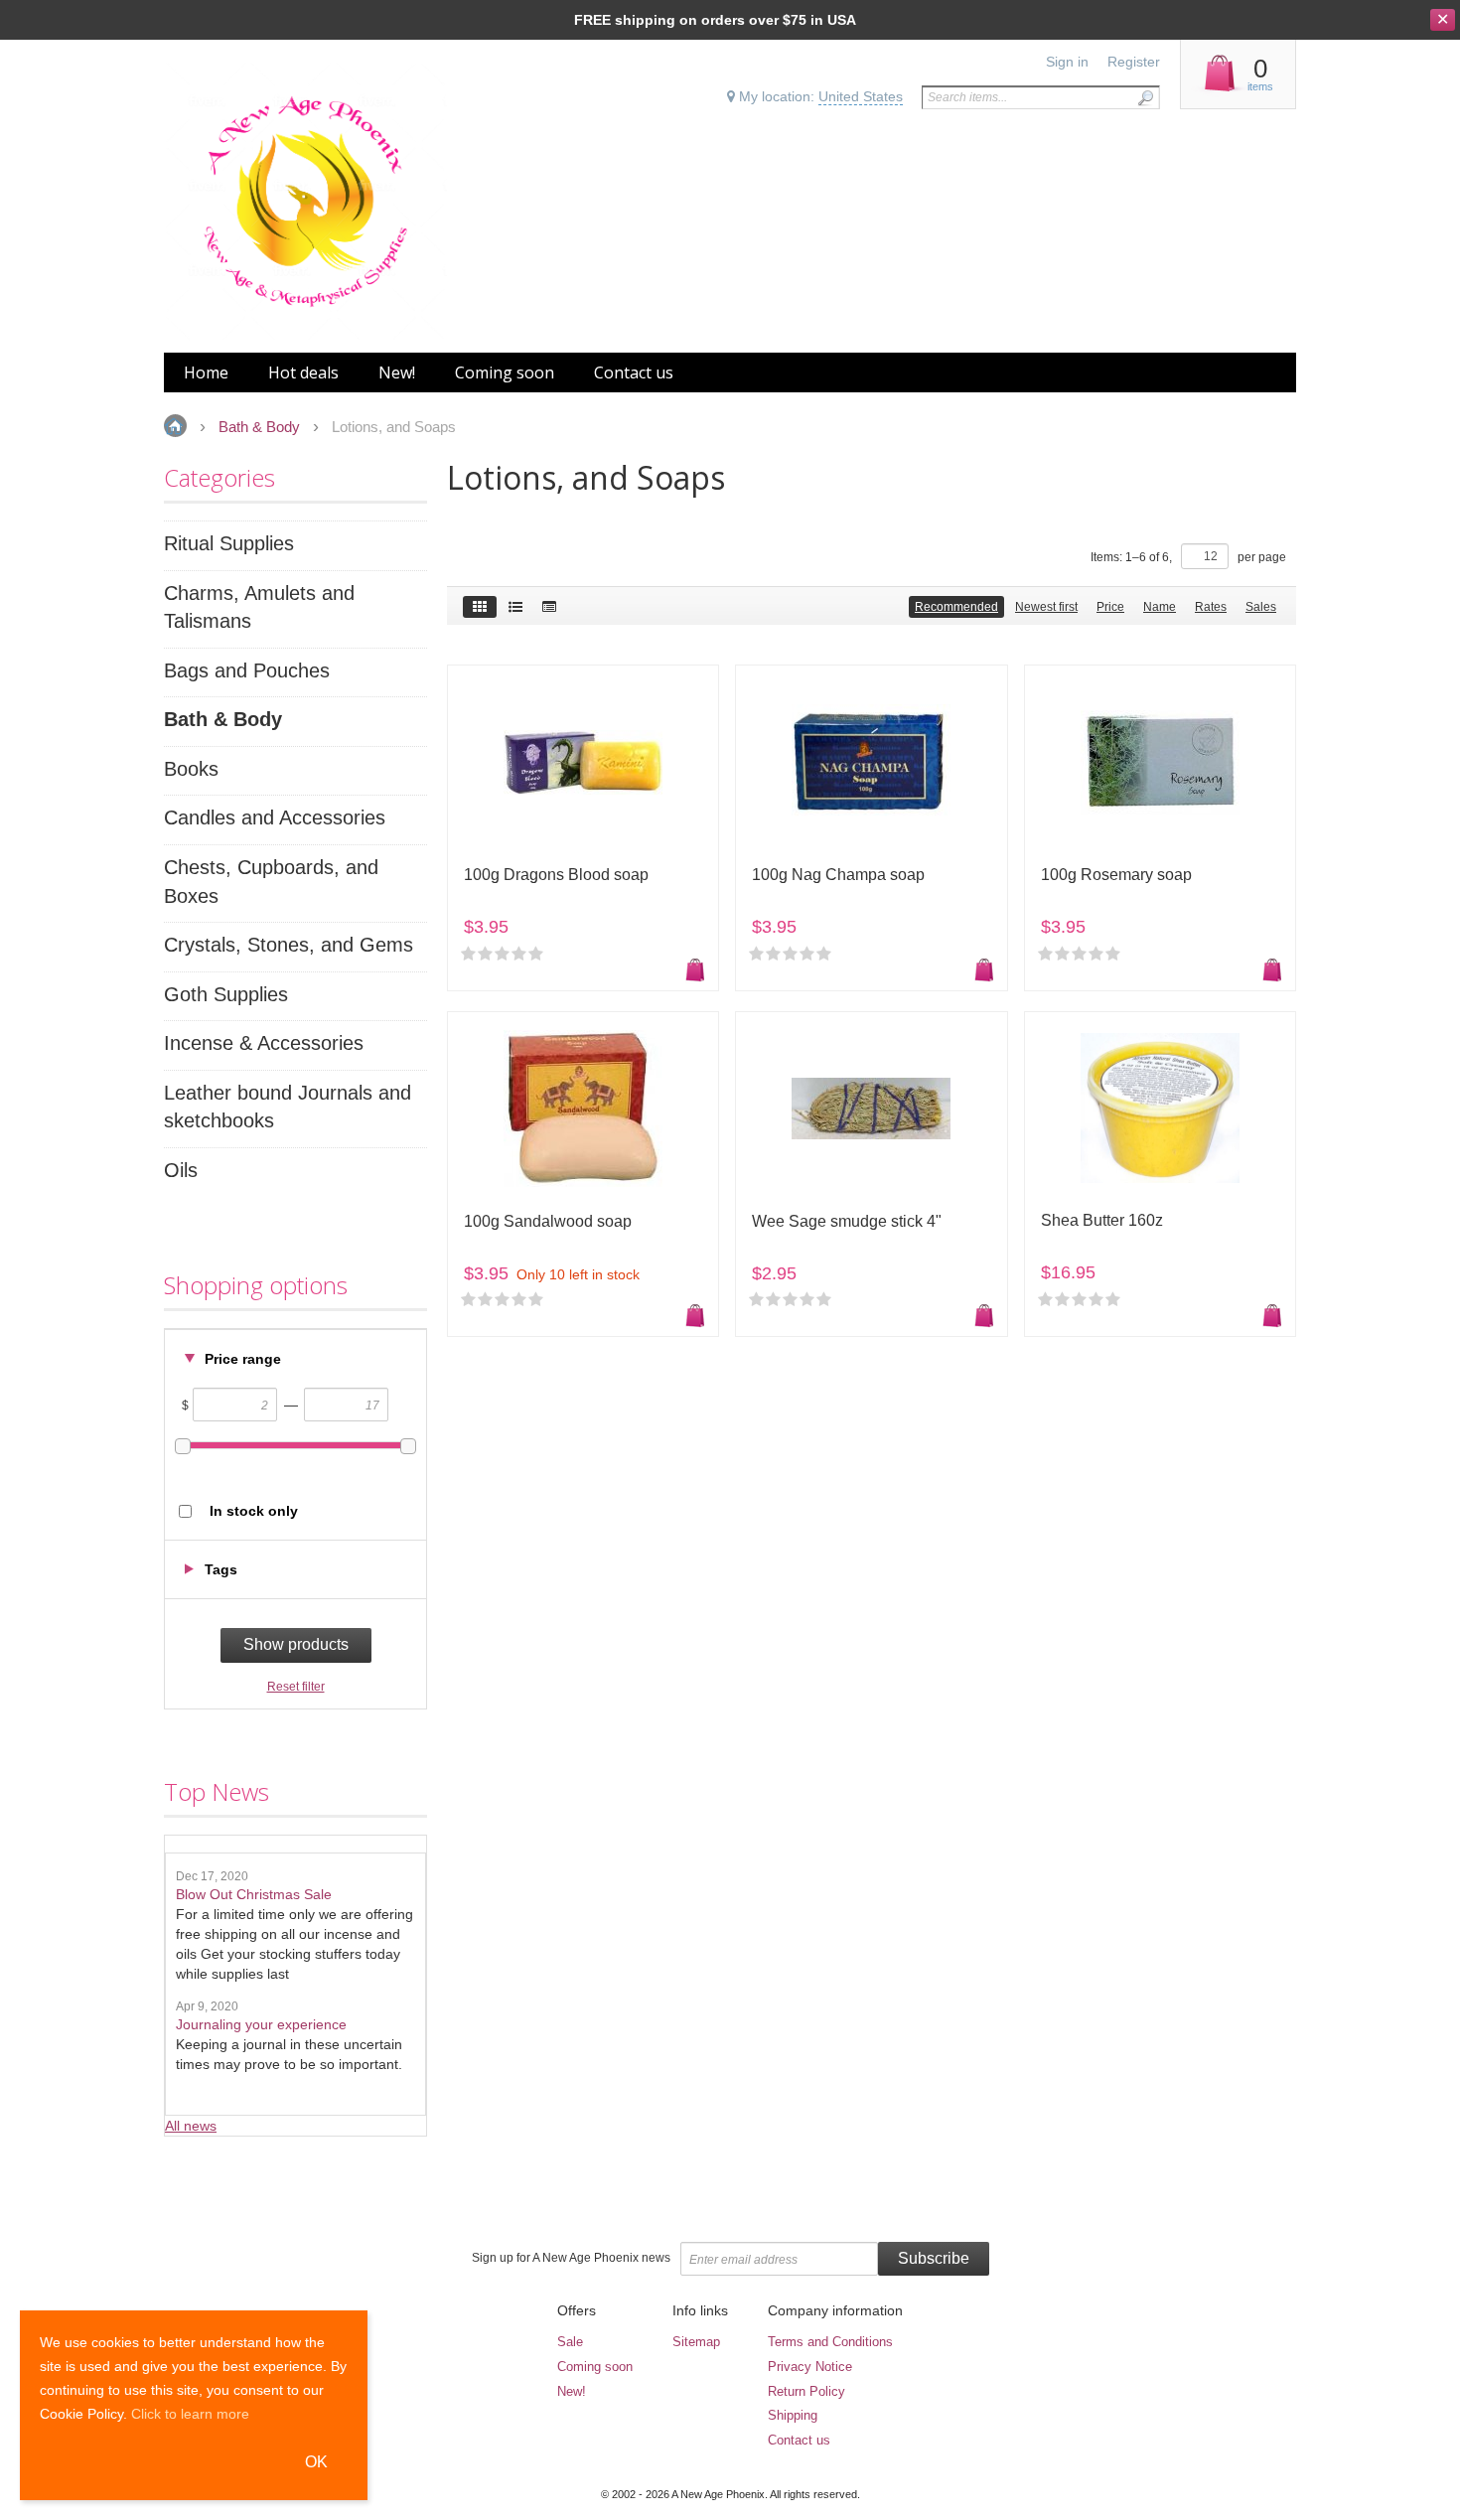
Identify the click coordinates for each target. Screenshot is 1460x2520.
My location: (819, 96)
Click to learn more (190, 2414)
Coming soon (595, 2367)
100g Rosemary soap (1116, 875)
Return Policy (806, 2391)
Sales (1261, 607)
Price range (243, 1359)
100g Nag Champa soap (838, 875)
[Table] (549, 607)
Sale (570, 2342)
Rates (1211, 607)
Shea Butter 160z (1102, 1220)
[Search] (1145, 98)
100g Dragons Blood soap (556, 875)
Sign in (1067, 62)
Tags (221, 1569)
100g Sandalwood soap (548, 1221)
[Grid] (480, 607)
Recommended (956, 607)
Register (1134, 62)
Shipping (793, 2415)
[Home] (305, 201)
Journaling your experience (261, 2024)
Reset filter (296, 1687)
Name (1160, 607)
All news (191, 2126)
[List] (515, 607)
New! (572, 2391)
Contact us (799, 2440)
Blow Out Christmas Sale (254, 1894)
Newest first (1046, 607)
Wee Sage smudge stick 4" (847, 1221)
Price (1110, 607)
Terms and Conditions (830, 2342)
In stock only (254, 1511)
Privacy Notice (810, 2367)
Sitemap (696, 2342)
